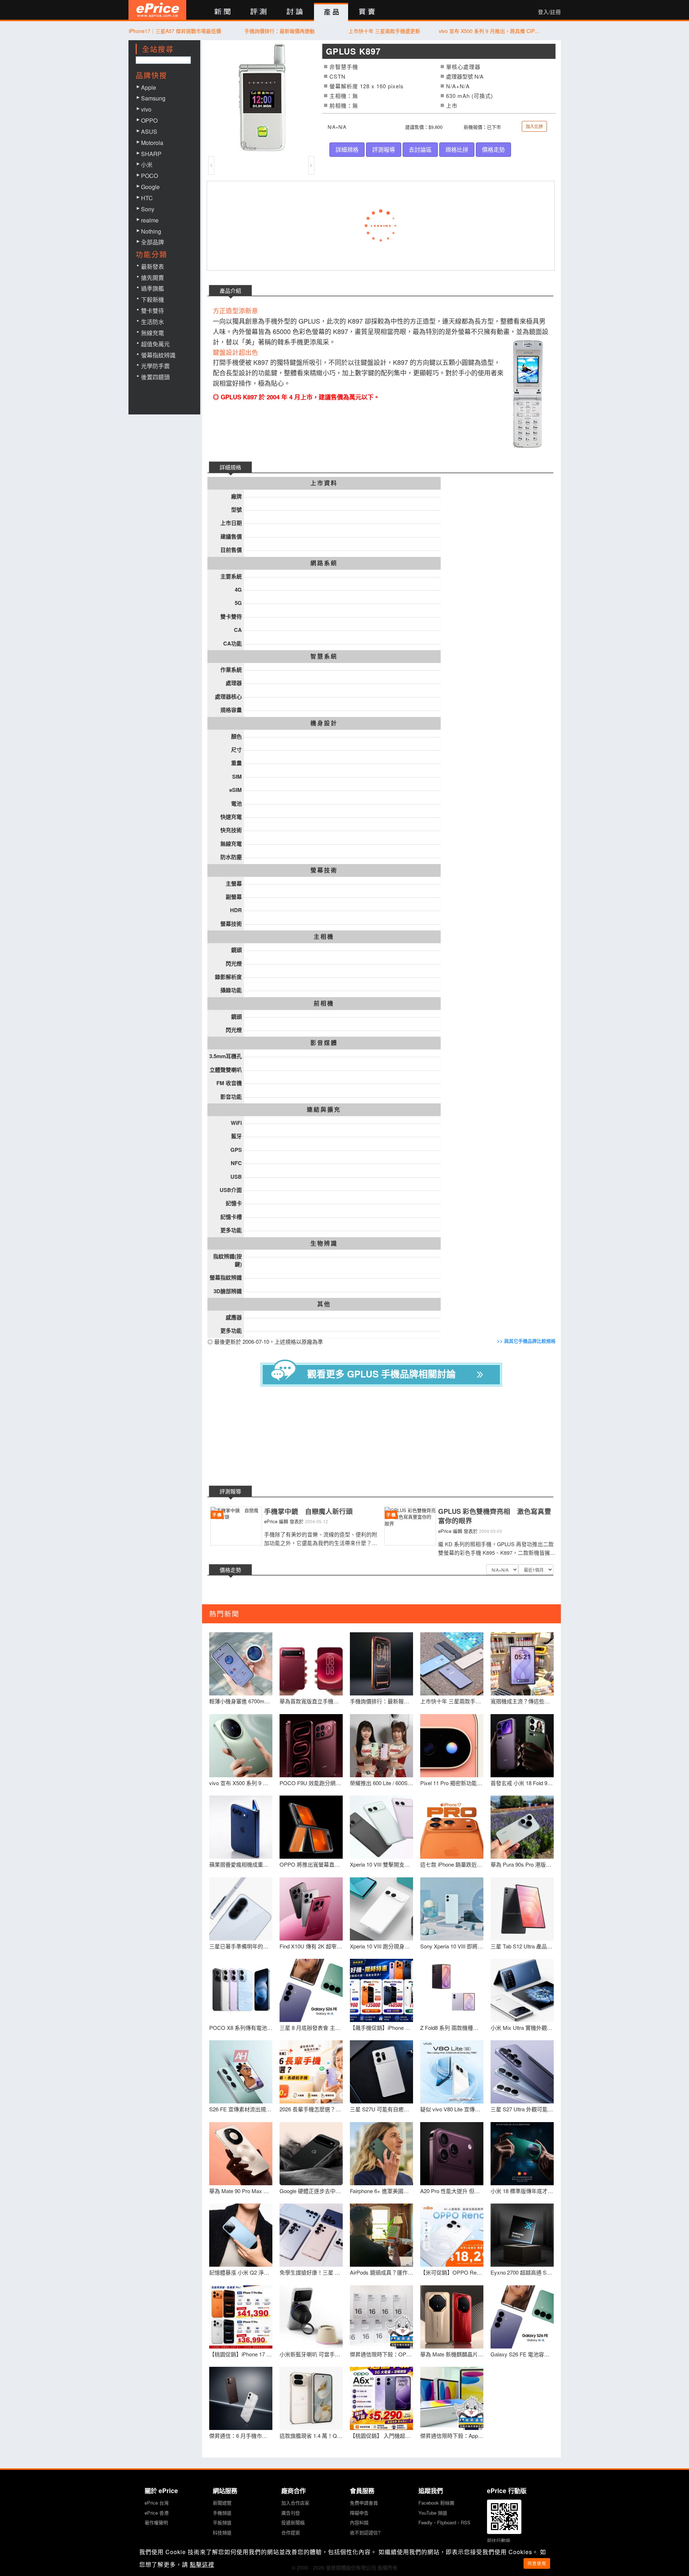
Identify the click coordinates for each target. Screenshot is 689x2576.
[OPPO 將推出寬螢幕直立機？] (311, 1827)
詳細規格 (347, 149)
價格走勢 (493, 149)
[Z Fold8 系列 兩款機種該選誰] (452, 1990)
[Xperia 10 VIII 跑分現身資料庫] (381, 1909)
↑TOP (580, 2533)
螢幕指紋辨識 (158, 355)
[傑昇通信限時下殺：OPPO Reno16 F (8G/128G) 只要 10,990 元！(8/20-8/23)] (381, 2317)
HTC (147, 198)
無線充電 (153, 333)
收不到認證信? (365, 2532)
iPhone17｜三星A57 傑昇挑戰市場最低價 (175, 31)
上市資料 (324, 483)
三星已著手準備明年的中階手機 (241, 1946)
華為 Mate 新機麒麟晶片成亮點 (452, 2354)
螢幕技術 (324, 870)
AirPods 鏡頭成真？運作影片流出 (381, 2272)
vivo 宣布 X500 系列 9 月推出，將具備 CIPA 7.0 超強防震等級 (489, 31)
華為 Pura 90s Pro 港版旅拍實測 (522, 1864)
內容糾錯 (359, 2522)
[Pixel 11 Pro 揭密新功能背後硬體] (452, 1746)
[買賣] (367, 12)
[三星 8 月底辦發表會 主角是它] (311, 1990)
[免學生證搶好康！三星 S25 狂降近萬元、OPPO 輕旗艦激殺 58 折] (311, 2235)
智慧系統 (324, 656)
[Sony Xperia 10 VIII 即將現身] (452, 1909)
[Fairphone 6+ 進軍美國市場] (381, 2154)
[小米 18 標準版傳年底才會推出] (522, 2154)
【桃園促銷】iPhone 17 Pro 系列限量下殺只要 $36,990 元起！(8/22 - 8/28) (241, 2354)
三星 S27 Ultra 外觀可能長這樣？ (522, 2109)
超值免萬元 (155, 344)
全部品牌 (153, 242)
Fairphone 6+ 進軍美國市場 (381, 2191)
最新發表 (153, 266)
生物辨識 (324, 1243)
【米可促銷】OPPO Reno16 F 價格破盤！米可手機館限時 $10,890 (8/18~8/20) (452, 2272)
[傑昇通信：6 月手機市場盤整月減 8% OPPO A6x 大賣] (241, 2398)
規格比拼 (457, 149)
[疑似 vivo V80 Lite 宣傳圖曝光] (452, 2072)
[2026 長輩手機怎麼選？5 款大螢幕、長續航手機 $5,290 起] (311, 2072)
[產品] (331, 12)
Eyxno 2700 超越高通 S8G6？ (522, 2272)
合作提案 (291, 2532)
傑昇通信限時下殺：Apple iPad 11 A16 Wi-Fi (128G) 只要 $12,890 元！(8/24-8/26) (452, 2436)
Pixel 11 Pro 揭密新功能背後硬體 (452, 1783)
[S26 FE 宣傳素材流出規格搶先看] (241, 2072)
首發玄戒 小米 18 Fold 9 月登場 (522, 1783)
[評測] (259, 12)
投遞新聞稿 (293, 2522)
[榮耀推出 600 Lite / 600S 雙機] (381, 1746)
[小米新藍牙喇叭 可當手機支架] (311, 2317)
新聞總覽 (222, 2503)
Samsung (153, 98)
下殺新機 (153, 299)
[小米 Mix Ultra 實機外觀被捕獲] (522, 1990)
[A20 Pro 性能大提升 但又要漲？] (452, 2154)
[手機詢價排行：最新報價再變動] (381, 1664)
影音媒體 (324, 1043)
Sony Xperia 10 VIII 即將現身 (452, 1946)
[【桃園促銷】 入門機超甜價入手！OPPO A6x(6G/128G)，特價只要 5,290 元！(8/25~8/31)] (381, 2398)
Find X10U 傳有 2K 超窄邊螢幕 (311, 1946)
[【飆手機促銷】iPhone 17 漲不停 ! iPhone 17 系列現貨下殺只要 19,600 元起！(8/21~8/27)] (381, 1990)
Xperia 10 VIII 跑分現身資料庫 (381, 1946)
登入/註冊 (549, 12)
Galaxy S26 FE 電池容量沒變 (522, 2354)
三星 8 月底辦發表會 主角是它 (311, 2028)
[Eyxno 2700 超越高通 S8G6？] (522, 2235)
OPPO (149, 120)
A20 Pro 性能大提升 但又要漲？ (452, 2191)
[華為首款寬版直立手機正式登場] (311, 1664)
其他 (324, 1304)
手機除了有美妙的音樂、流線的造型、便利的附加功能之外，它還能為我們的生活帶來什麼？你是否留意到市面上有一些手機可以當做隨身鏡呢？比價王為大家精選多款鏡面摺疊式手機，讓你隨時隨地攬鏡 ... (321, 1538)
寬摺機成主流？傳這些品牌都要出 (522, 1701)
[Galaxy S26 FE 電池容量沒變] (522, 2317)
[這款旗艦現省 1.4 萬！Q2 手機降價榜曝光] (311, 2398)
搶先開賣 (153, 278)
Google (150, 187)
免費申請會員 (364, 2503)
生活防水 (153, 322)
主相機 (324, 937)
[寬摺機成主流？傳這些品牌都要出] (522, 1664)
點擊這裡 (202, 2564)
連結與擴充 (324, 1109)
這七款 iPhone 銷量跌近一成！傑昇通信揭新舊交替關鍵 (452, 1864)
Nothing (151, 231)
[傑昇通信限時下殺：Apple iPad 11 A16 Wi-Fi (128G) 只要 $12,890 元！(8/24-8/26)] (452, 2398)
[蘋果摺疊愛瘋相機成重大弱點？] (241, 1827)
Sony (148, 209)
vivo (146, 109)
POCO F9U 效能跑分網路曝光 (311, 1783)
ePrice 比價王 (157, 10)
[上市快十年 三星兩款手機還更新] (452, 1664)
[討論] (295, 12)
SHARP (151, 154)
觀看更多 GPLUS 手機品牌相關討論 (381, 1374)
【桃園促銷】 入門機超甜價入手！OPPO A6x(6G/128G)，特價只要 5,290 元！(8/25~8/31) (381, 2436)
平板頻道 (222, 2522)
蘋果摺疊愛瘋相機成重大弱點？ (241, 1864)
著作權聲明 (156, 2522)
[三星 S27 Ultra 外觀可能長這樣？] (522, 2072)
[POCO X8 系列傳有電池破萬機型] (241, 1990)
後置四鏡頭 (155, 377)
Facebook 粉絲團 (436, 2503)
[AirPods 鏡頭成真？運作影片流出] (381, 2235)
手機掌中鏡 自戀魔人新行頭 (308, 1511)
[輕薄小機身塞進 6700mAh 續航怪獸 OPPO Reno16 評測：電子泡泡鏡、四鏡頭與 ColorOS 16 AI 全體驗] (241, 1664)
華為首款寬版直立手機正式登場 (311, 1701)
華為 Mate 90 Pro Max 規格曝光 (241, 2191)
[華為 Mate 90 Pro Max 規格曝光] (241, 2154)
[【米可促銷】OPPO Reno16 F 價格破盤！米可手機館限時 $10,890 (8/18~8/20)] (452, 2235)
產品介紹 (230, 290)
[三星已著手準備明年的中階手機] (241, 1909)
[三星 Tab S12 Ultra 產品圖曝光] (522, 1909)
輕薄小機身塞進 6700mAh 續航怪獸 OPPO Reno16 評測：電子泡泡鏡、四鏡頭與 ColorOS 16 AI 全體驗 (241, 1701)
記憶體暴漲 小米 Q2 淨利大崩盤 (241, 2272)
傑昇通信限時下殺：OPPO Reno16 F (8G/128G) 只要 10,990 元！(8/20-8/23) (381, 2354)
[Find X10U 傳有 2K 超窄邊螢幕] (311, 1909)
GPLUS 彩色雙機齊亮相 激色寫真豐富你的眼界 (495, 1516)
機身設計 (324, 723)
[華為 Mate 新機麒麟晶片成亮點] (452, 2317)
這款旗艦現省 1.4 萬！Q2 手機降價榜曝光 (311, 2436)
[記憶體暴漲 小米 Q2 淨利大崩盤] (241, 2235)
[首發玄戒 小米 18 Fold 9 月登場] (522, 1746)
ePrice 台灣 (157, 2503)
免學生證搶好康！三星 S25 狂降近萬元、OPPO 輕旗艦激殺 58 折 (311, 2272)
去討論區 (420, 149)
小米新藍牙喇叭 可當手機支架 (311, 2354)
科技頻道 (222, 2532)
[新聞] (222, 12)
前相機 (324, 1003)
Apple (149, 87)
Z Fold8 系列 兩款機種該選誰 (452, 2028)
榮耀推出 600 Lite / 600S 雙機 (381, 1783)
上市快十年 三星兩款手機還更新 (384, 31)
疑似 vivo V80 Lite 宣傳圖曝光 (452, 2109)
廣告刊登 (291, 2513)
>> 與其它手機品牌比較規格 (526, 1341)
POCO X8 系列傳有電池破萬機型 (241, 2028)
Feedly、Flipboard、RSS (444, 2522)
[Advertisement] (387, 1437)
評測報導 (384, 149)
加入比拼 (534, 126)
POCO (149, 176)
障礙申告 (359, 2513)
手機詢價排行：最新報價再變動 (280, 31)
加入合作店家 (295, 2503)
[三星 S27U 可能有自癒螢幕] (381, 2072)
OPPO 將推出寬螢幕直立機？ (311, 1864)
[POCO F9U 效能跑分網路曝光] (311, 1746)
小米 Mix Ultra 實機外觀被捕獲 (522, 2028)
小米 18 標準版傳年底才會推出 (522, 2191)
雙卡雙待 (153, 311)
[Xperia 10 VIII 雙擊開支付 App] (381, 1827)
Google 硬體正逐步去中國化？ (311, 2191)
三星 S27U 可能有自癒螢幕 (381, 2109)
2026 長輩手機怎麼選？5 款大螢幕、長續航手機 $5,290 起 (311, 2109)
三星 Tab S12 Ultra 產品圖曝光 (522, 1946)
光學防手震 (155, 366)
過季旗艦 (153, 288)
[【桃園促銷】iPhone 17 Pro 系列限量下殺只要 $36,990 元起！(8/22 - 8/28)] (241, 2317)
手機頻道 (222, 2513)
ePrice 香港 (157, 2513)
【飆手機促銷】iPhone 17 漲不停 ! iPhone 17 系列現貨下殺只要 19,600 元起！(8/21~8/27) (381, 2028)
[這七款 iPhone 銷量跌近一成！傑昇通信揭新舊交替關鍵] (452, 1827)
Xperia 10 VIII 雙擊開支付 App (381, 1864)
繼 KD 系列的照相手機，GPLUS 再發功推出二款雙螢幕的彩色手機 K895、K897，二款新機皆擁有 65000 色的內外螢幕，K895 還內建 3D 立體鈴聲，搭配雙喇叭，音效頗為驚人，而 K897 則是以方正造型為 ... (497, 1548)
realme (150, 220)
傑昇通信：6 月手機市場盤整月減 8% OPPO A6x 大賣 (241, 2436)
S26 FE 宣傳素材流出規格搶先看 (241, 2109)
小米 (147, 165)
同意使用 (537, 2563)
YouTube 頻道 (433, 2513)
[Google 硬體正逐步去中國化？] (311, 2154)
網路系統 (324, 563)
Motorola (152, 143)
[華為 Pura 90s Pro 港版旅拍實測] (522, 1827)
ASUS (149, 132)
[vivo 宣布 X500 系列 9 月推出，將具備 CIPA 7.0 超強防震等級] (241, 1746)
